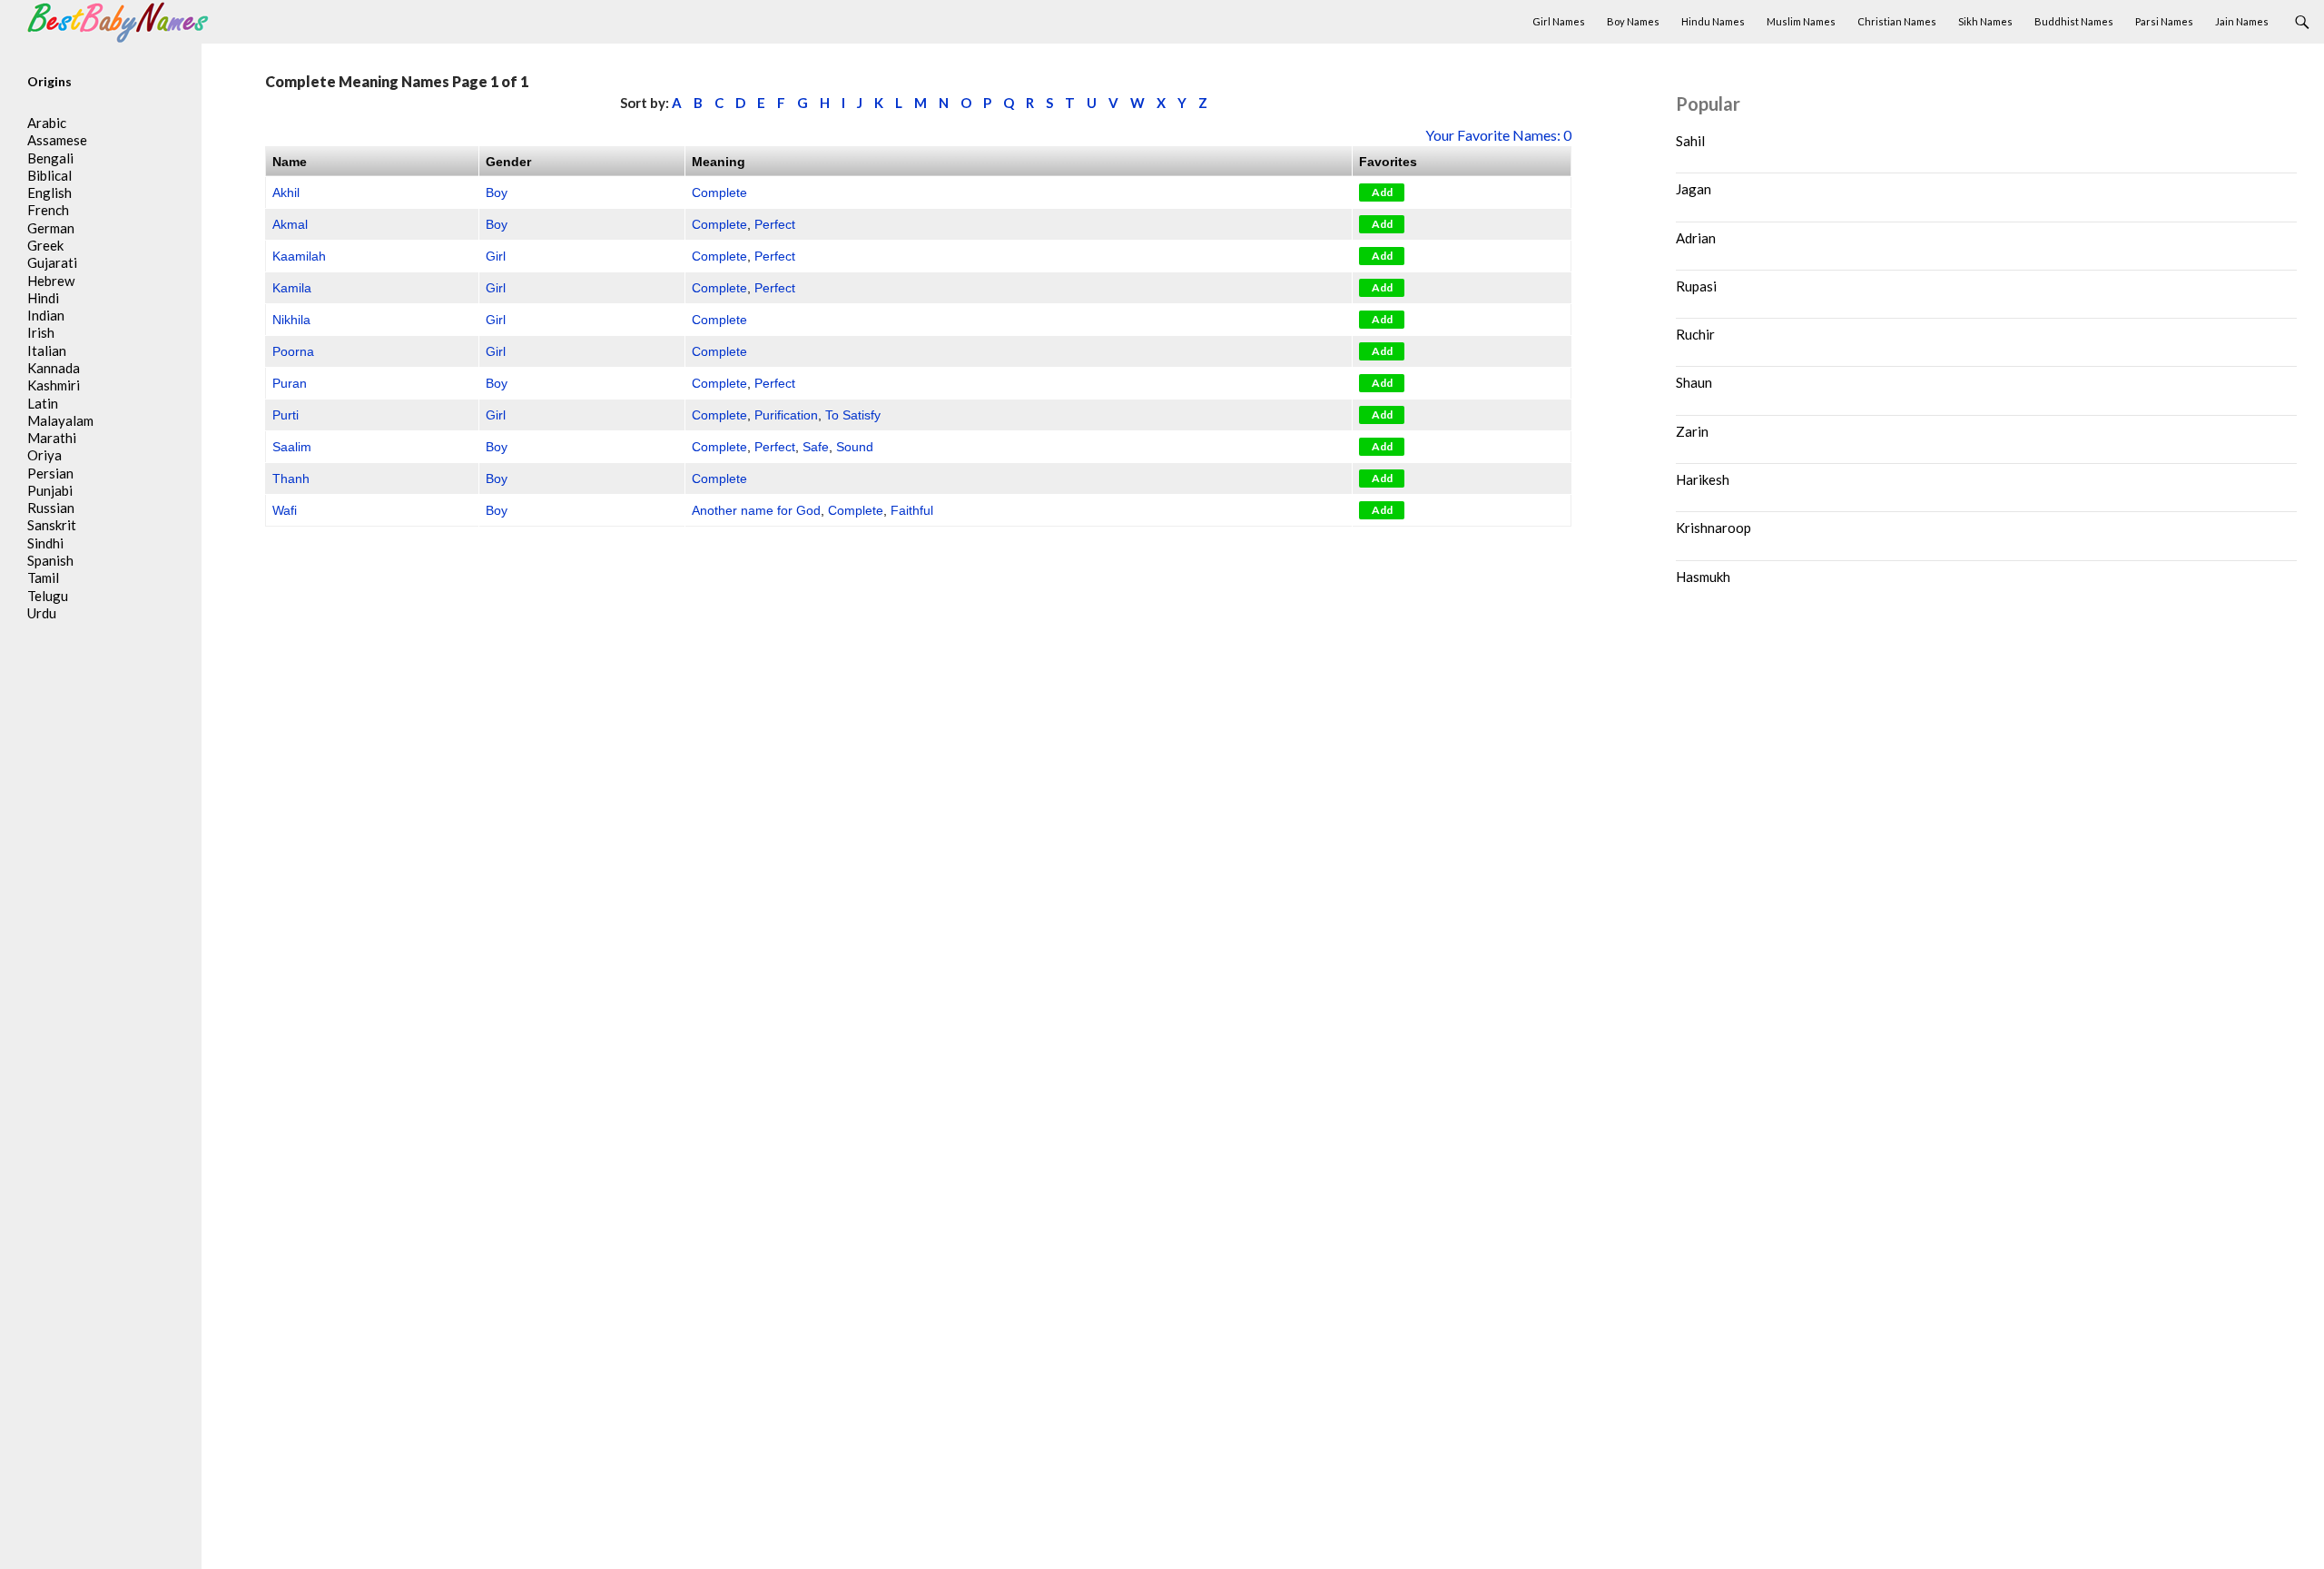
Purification (786, 415)
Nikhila (291, 320)
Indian (46, 315)
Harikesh (1703, 479)
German (51, 228)
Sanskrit (52, 525)
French (48, 210)
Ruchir (1695, 334)
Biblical (49, 175)
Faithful (912, 510)
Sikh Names (1985, 21)
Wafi (285, 510)
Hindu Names (1713, 21)
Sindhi (45, 543)
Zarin (1692, 431)
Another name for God (756, 510)
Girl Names (1559, 21)
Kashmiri (54, 385)
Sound (855, 447)
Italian (47, 350)
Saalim (292, 447)
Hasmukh (1703, 577)
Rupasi (1696, 286)
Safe (816, 447)
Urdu (42, 613)
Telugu (48, 596)
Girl (496, 256)
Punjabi (50, 490)
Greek (45, 245)
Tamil (43, 577)
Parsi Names (2164, 21)
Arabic (47, 123)
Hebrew (51, 281)
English (49, 192)
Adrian (1696, 238)
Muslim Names (1801, 21)
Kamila (292, 288)
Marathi (52, 438)
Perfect (775, 224)
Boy (497, 192)
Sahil (1690, 141)
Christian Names (1897, 21)
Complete (719, 192)
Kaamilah (299, 256)
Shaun (1694, 382)
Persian (50, 473)
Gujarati (52, 262)
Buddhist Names (2074, 21)
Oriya (44, 455)
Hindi (43, 298)
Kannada (54, 368)
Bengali (50, 158)
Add (1382, 192)
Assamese (57, 140)
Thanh (291, 479)
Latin (43, 403)
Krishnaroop (1713, 528)
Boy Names (1633, 21)
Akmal (290, 224)
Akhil (286, 192)
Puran (290, 383)
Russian (51, 508)
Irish (41, 332)
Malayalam (60, 420)
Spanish (50, 560)
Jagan (1694, 189)
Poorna (293, 351)
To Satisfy (853, 415)
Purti (286, 415)
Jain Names (2242, 21)
